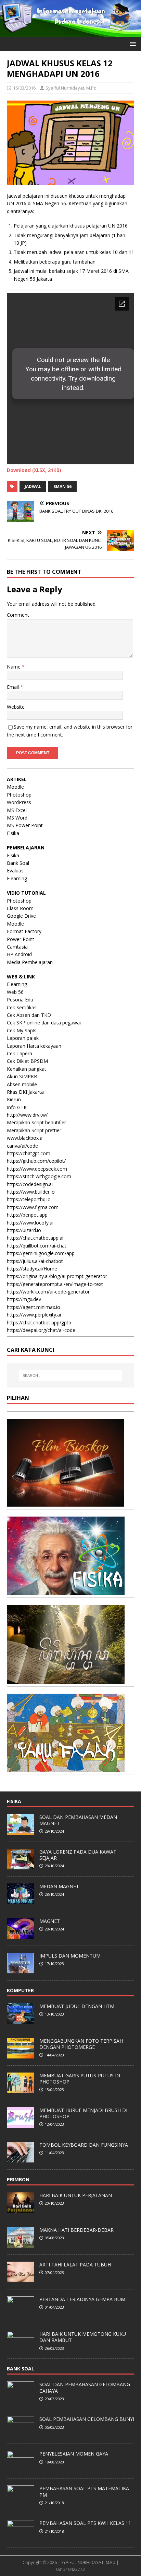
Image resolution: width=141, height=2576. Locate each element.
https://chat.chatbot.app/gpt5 (39, 1322)
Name (14, 667)
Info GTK (17, 1107)
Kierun (14, 1099)
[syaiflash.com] (70, 33)
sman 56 (62, 486)
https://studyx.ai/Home (32, 1269)
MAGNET (50, 1921)
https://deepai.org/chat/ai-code (41, 1330)
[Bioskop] (65, 1502)
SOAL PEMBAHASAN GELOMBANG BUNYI (87, 2419)
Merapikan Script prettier (34, 1130)
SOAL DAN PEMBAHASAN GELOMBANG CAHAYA (85, 2387)
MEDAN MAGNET (59, 1886)
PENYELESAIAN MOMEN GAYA (74, 2454)
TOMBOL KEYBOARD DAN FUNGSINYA (84, 2145)
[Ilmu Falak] (66, 1768)
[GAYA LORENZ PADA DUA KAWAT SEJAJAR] (21, 1866)
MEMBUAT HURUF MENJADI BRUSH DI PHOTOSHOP (83, 2113)
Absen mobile (22, 1084)
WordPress (19, 802)
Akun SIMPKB (22, 1076)
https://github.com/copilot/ (36, 1161)
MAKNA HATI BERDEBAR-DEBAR (76, 2230)
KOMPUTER (20, 1990)
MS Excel (17, 810)
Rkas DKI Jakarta (25, 1092)
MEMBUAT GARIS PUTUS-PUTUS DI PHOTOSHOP (80, 2079)
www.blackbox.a (25, 1138)
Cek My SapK (21, 1030)
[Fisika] (66, 1591)
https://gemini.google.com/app (41, 1253)
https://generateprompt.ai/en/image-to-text (55, 1284)
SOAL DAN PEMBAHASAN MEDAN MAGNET (78, 1820)
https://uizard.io (24, 1230)
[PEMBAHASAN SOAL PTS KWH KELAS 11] (21, 2537)
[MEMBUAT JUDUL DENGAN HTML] (21, 2020)
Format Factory (24, 931)
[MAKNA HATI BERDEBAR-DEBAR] (21, 2244)
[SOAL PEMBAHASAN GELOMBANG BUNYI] (21, 2433)
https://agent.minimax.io (34, 1307)
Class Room (20, 908)
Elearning (17, 878)
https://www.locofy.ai (30, 1223)
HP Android (19, 954)
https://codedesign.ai (30, 1184)
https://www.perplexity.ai (34, 1315)
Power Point (21, 939)
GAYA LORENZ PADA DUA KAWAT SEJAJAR (78, 1855)
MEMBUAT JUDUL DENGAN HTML (78, 2006)
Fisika (13, 833)
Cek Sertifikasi (22, 1007)
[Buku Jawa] (66, 1679)
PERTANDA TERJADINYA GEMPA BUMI (83, 2299)
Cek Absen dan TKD (29, 1015)
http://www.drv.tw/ (27, 1115)
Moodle (15, 787)
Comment (18, 615)
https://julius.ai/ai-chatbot (35, 1261)
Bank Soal (18, 863)
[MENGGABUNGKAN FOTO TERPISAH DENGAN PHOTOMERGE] (21, 2055)
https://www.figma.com (33, 1207)
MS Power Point (25, 825)
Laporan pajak (23, 1038)
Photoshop (19, 795)
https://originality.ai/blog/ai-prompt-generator (57, 1276)
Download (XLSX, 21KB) (34, 470)
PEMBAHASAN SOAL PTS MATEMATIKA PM (84, 2491)
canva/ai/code (22, 1146)
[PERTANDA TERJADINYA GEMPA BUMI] (21, 2313)
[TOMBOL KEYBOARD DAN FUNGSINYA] (21, 2159)
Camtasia (17, 947)
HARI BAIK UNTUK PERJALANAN (76, 2195)
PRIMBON (18, 2179)
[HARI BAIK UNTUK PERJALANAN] (21, 2209)
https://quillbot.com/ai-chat (37, 1246)
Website (16, 707)
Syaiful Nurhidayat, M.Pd (71, 88)
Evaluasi (16, 871)
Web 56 (15, 992)
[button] (132, 43)
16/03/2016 (24, 88)
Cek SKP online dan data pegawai (44, 1023)
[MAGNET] (21, 1935)
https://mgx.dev (24, 1299)
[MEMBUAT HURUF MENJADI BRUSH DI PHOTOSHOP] (21, 2124)
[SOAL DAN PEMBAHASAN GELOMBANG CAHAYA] (21, 2399)
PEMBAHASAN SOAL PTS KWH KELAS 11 (85, 2523)
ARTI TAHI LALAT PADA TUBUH (75, 2265)
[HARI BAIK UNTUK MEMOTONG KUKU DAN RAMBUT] (21, 2348)
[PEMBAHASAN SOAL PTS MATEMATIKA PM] (21, 2503)
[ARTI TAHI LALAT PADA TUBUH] (21, 2278)
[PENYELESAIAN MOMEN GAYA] (21, 2468)
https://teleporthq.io (29, 1199)
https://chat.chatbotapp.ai (35, 1238)
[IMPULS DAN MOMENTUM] (21, 1970)
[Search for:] (71, 1376)
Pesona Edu (20, 1000)
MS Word (17, 818)
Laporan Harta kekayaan (34, 1046)
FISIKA (14, 1801)
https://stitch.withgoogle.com (39, 1176)
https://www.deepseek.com (37, 1169)
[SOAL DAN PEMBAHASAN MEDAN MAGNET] (21, 1831)
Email (14, 687)
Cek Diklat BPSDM (27, 1061)
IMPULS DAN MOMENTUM (70, 1956)
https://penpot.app (27, 1215)
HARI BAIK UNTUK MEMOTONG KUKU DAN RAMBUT (83, 2337)
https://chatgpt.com (29, 1153)
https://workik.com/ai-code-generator (48, 1292)
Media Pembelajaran (30, 962)
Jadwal (33, 486)
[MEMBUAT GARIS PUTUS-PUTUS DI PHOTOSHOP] (21, 2089)
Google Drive (21, 916)
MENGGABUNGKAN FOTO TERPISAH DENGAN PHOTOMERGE (81, 2044)
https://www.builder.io (31, 1192)
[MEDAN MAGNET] (21, 1900)
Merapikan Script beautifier (36, 1122)
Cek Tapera (20, 1053)
